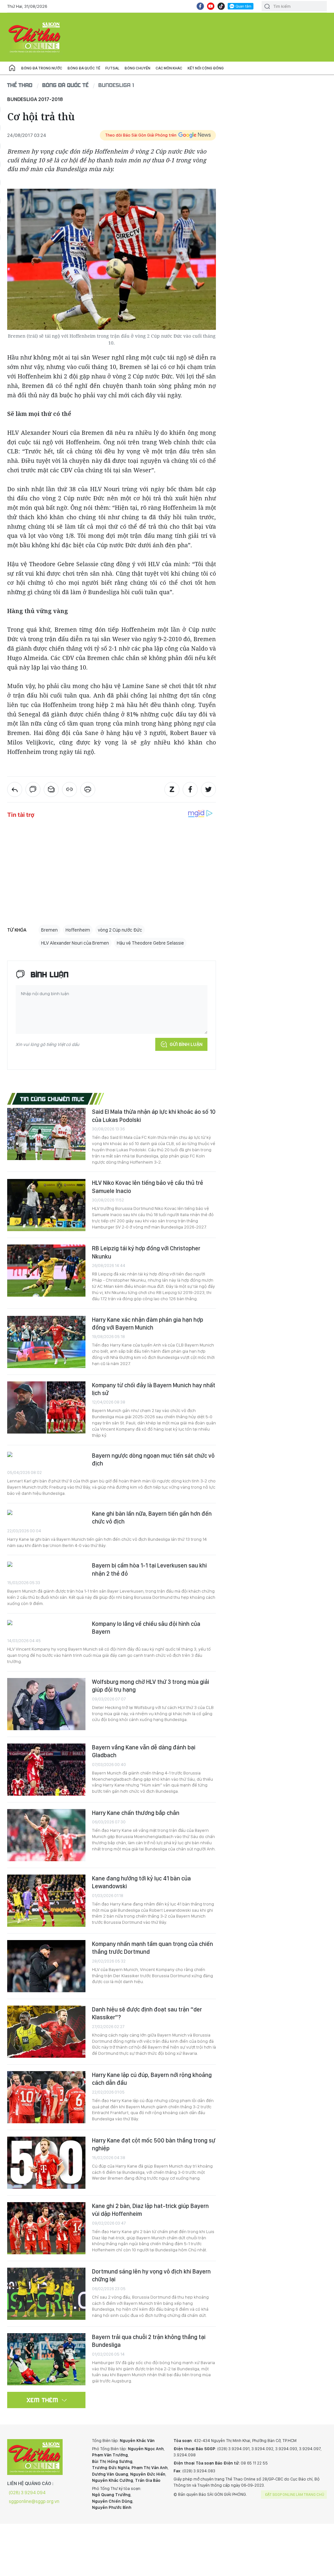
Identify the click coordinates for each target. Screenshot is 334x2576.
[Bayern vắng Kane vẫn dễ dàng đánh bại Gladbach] (46, 1770)
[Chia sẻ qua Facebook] (190, 789)
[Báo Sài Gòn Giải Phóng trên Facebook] (200, 6)
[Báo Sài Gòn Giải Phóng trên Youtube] (211, 6)
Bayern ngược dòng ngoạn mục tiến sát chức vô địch (153, 1459)
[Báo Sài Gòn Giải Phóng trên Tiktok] (221, 6)
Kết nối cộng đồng (206, 68)
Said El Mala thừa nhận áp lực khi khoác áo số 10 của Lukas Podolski (154, 1116)
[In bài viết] (88, 789)
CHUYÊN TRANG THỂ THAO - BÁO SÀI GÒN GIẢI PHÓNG (35, 37)
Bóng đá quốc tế (84, 68)
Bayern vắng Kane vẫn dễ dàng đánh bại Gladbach (144, 1751)
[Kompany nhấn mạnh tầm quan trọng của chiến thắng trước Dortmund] (46, 1966)
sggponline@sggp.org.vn (34, 2501)
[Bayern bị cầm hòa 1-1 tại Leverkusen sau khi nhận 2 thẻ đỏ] (46, 1565)
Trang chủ (12, 68)
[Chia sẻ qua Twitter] (208, 789)
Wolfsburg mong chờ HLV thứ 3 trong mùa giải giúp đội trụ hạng (151, 1686)
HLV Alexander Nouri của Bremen (75, 943)
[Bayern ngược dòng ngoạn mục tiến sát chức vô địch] (46, 1455)
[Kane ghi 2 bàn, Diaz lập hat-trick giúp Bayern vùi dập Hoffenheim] (46, 2228)
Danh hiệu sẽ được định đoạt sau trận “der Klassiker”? (147, 2013)
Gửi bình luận (186, 1044)
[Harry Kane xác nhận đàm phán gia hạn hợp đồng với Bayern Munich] (46, 1342)
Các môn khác (169, 68)
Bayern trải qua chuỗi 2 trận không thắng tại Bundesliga (149, 2341)
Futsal (112, 68)
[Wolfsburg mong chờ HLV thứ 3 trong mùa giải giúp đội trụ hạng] (46, 1704)
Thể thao (20, 85)
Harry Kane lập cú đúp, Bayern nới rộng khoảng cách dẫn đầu (152, 2079)
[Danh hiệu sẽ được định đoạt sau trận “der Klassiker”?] (46, 2032)
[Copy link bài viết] (69, 789)
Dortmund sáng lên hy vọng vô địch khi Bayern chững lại (151, 2275)
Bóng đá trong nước (42, 68)
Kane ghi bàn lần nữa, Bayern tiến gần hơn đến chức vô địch (152, 1517)
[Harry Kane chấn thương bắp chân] (46, 1835)
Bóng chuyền (137, 68)
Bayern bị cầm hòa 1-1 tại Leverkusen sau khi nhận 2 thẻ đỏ (149, 1569)
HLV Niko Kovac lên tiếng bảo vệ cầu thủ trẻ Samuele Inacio (148, 1187)
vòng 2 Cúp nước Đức (120, 930)
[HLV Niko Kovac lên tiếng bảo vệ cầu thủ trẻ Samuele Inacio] (46, 1205)
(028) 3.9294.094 (27, 2493)
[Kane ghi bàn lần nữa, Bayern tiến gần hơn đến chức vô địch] (46, 1513)
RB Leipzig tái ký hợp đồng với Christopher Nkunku (146, 1252)
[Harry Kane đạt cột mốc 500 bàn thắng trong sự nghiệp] (46, 2163)
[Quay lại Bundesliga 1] (15, 789)
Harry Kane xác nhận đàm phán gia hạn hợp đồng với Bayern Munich (148, 1324)
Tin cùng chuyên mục (52, 1099)
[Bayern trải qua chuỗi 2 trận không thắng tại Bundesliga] (46, 2359)
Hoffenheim (78, 930)
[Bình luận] (33, 789)
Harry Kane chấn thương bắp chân (136, 1813)
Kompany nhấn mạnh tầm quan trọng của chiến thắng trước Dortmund (152, 1948)
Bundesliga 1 (116, 85)
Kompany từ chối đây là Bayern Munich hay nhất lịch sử (154, 1389)
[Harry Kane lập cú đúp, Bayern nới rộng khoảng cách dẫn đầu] (46, 2097)
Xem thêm (43, 2400)
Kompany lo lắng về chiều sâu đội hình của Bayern (146, 1628)
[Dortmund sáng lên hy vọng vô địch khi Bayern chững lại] (46, 2294)
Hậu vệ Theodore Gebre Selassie (150, 943)
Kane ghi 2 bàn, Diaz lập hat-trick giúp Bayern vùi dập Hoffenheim (150, 2210)
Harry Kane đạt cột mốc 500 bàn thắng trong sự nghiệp (154, 2144)
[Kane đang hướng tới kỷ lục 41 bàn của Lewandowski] (46, 1901)
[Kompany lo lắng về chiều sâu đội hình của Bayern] (46, 1623)
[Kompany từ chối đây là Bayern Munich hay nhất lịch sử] (46, 1407)
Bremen (49, 930)
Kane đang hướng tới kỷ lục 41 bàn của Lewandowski (141, 1882)
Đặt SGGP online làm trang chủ (295, 2495)
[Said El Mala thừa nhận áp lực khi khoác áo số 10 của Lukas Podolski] (46, 1134)
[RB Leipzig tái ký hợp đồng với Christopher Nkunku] (46, 1271)
